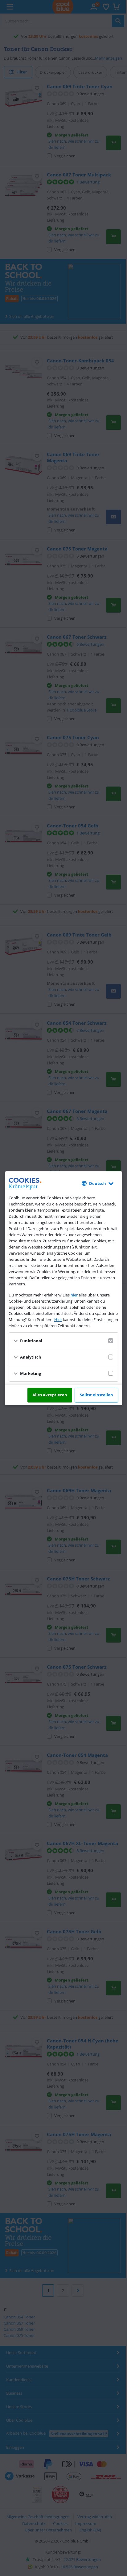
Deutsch (98, 1183)
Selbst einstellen (96, 1395)
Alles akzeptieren (50, 1395)
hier (74, 1295)
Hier (58, 1320)
